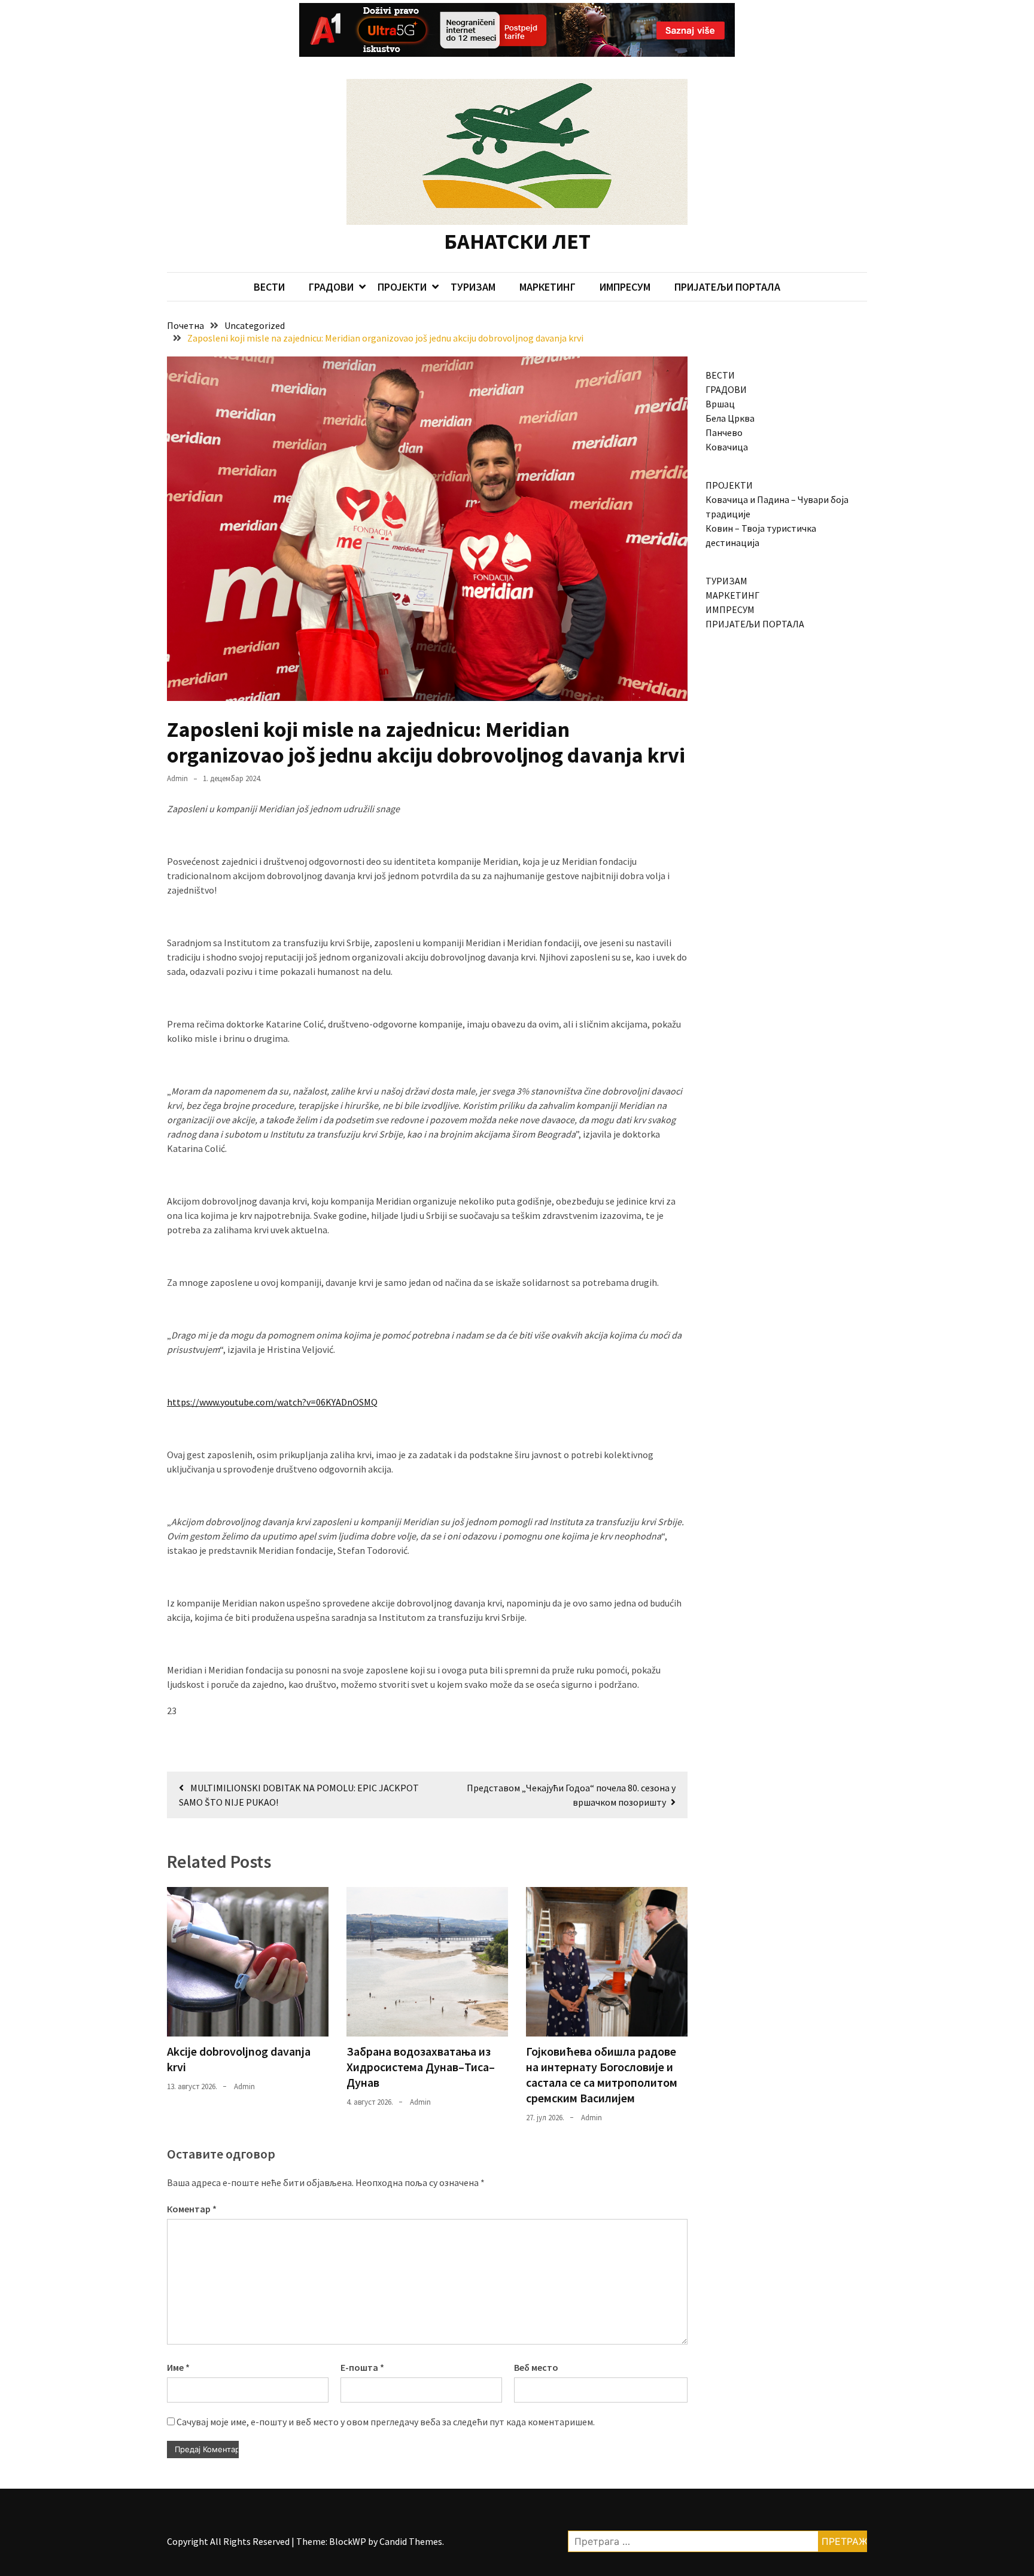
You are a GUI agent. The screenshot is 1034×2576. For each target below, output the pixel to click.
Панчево (724, 432)
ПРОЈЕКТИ (402, 287)
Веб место (536, 2367)
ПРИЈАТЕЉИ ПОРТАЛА (727, 287)
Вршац (720, 404)
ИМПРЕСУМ (625, 287)
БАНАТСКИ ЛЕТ (517, 241)
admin (177, 778)
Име (178, 2367)
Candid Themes (411, 2541)
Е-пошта (362, 2367)
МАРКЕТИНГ (548, 287)
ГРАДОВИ (331, 287)
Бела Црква (730, 418)
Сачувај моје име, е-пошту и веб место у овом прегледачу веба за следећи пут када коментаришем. (386, 2422)
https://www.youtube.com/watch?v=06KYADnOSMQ (272, 1402)
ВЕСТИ (269, 287)
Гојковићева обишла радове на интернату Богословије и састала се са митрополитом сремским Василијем (602, 2074)
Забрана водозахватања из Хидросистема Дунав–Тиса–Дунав (421, 2067)
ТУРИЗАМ (473, 287)
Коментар (192, 2209)
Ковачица (727, 447)
